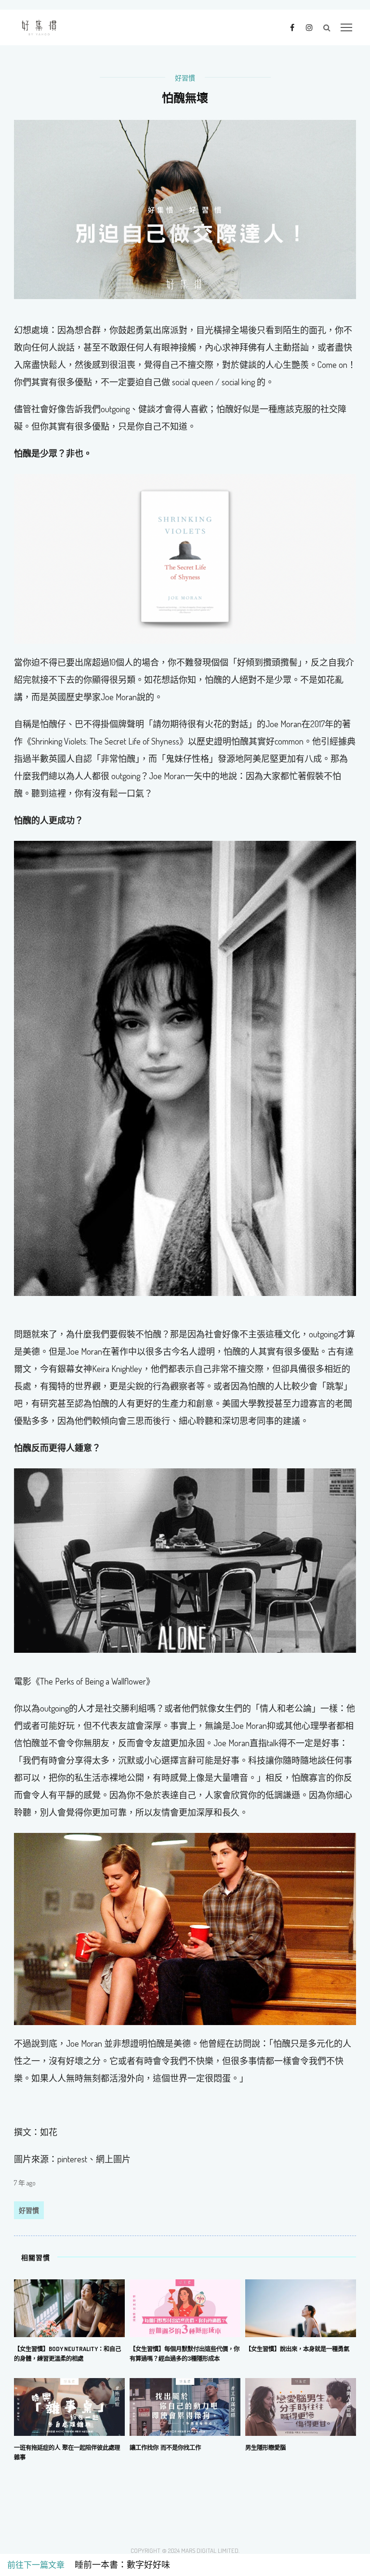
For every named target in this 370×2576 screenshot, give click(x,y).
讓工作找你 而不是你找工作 (165, 2447)
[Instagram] (309, 27)
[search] (327, 27)
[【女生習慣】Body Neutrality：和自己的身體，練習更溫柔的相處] (69, 2307)
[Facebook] (292, 27)
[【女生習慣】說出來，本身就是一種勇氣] (301, 2307)
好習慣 (185, 78)
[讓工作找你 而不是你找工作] (185, 2406)
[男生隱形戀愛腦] (301, 2406)
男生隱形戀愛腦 (265, 2447)
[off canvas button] (346, 27)
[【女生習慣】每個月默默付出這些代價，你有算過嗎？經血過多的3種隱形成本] (185, 2307)
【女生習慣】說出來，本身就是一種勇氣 (297, 2349)
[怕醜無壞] (185, 209)
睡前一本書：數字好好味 (118, 2565)
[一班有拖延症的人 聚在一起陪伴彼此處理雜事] (69, 2406)
